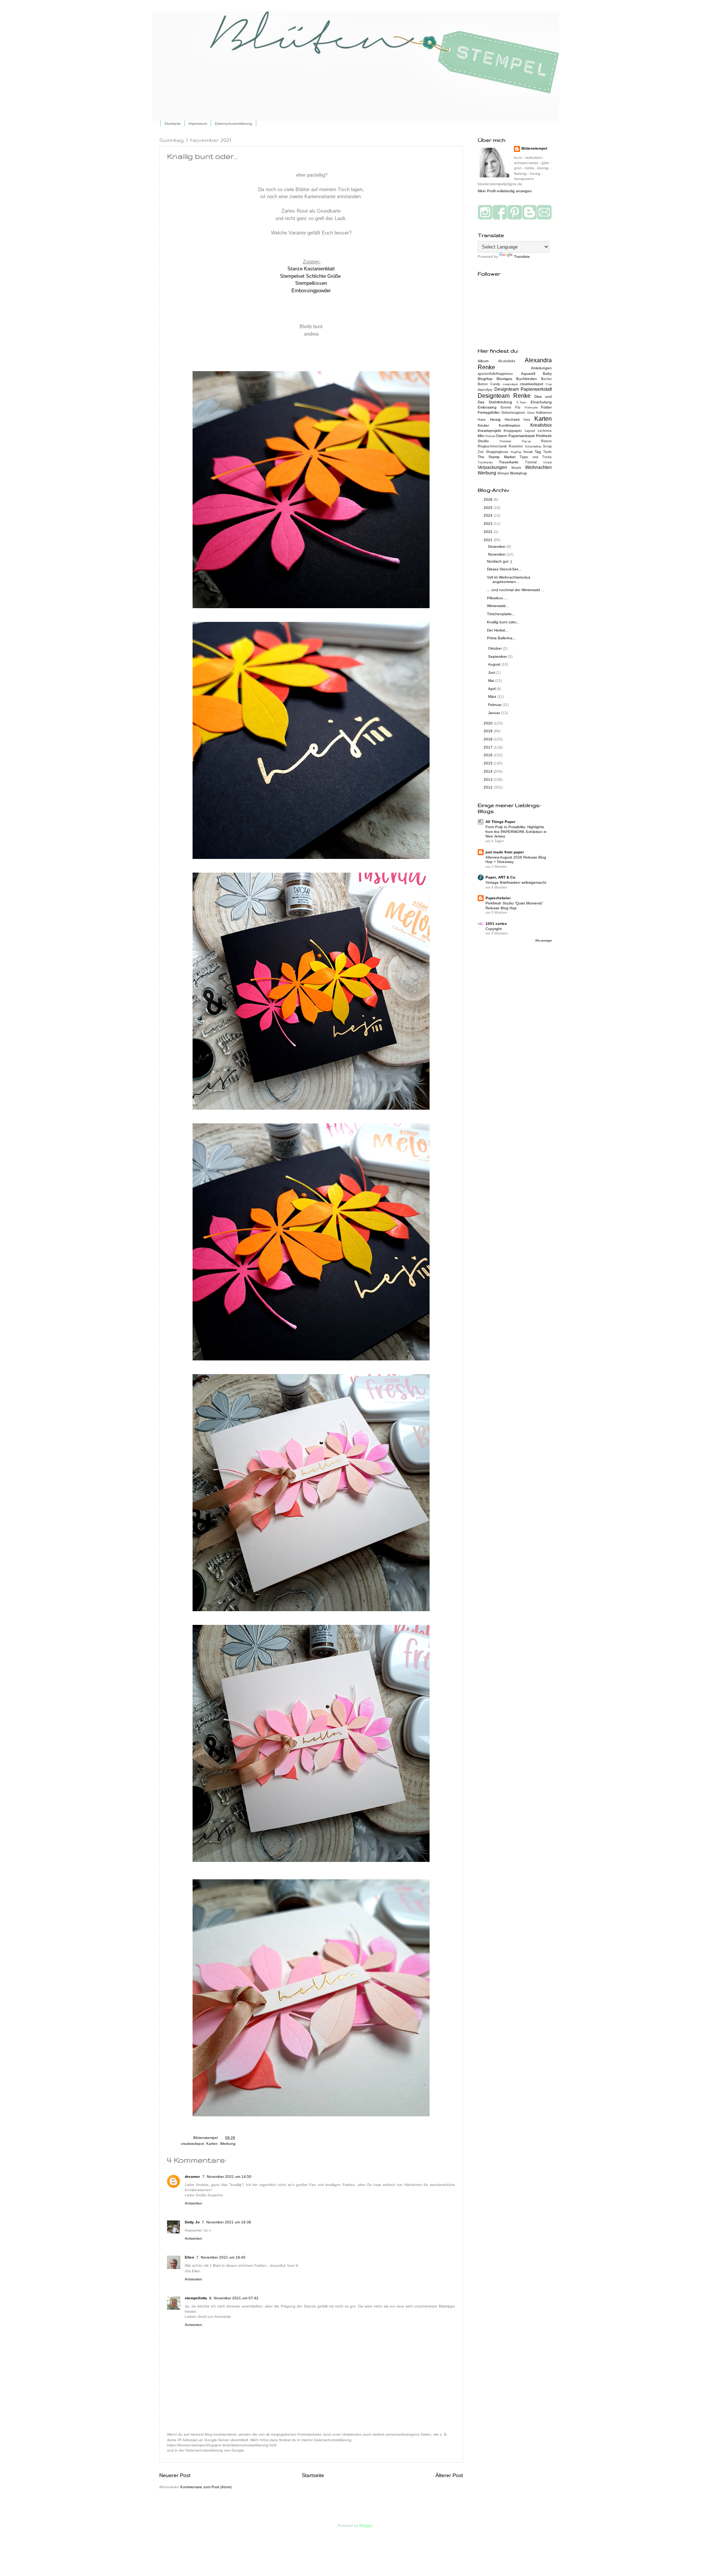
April (492, 689)
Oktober (495, 648)
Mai (492, 681)
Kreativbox (541, 425)
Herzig (495, 419)
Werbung (228, 2144)
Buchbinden (527, 379)
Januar (495, 713)
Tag (538, 452)
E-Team (522, 402)
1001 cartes (496, 924)
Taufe (548, 452)
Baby (547, 374)
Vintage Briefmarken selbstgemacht (516, 882)
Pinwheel (505, 441)
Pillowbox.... (497, 598)
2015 (489, 763)
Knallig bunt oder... (503, 622)
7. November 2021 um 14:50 (227, 2177)
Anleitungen (541, 368)
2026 (489, 499)
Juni (492, 672)
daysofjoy (485, 390)
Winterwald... (498, 606)
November (497, 554)
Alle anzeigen (543, 941)
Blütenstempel (206, 2138)
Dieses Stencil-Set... (504, 569)
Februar (495, 705)
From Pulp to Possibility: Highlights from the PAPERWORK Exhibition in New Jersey (516, 832)
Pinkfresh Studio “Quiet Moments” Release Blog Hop (514, 906)
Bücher (546, 379)
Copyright (494, 929)
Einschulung (541, 402)
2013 (489, 779)
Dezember (497, 546)
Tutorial (531, 462)
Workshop (518, 473)
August (495, 664)
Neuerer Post (175, 2475)
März (493, 697)
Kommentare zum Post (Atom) (206, 2487)
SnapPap (516, 452)
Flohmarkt (531, 408)
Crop (549, 384)
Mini (481, 436)
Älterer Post (449, 2475)
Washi (516, 468)
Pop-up (526, 441)
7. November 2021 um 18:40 (221, 2257)
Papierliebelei (498, 898)
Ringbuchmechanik (492, 446)
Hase (482, 420)
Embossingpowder (311, 291)
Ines (527, 420)
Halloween (544, 413)
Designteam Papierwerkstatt (523, 389)
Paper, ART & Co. (501, 877)
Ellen (189, 2257)
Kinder (483, 425)
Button (483, 384)
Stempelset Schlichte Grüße (310, 276)
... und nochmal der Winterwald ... (516, 590)
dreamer (192, 2177)
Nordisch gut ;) (499, 561)
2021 (489, 540)
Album (483, 361)
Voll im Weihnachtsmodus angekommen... (509, 579)
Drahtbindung (500, 402)
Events (506, 407)
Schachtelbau (533, 446)
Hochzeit (512, 419)
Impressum (198, 124)
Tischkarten (485, 462)
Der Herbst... (498, 630)
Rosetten (516, 446)
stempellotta (196, 2298)
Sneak (528, 452)
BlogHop (485, 379)
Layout (530, 431)
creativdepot (510, 384)
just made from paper (505, 852)
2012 (489, 787)
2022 (489, 532)
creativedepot (192, 2144)
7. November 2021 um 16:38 (226, 2222)
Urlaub (548, 462)
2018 (489, 739)
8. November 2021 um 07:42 (234, 2298)
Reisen (546, 441)
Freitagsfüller (489, 412)
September (498, 657)
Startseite (173, 124)
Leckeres (545, 431)
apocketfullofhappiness (495, 374)
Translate (522, 256)
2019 (489, 731)
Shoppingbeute (497, 452)
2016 (489, 755)
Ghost (531, 413)
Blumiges (504, 379)
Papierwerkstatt (522, 436)
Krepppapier (513, 431)
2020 (489, 723)
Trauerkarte (509, 462)
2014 (489, 771)
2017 (489, 747)
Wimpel (503, 473)
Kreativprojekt (489, 431)
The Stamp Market (497, 457)
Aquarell (528, 374)
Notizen (490, 436)
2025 (489, 508)
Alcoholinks (507, 361)
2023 (489, 524)
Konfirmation (510, 425)
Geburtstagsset (513, 413)
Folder (546, 407)
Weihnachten (538, 467)
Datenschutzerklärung (233, 124)
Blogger (366, 2525)
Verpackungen (492, 467)
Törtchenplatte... (501, 614)
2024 (489, 515)
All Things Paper (500, 822)
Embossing (487, 407)
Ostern (502, 436)
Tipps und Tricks (536, 457)
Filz (518, 407)
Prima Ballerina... (501, 638)
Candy (495, 384)
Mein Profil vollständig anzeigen (505, 191)
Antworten (193, 2203)
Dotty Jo (192, 2222)
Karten (212, 2144)
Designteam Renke (504, 396)
